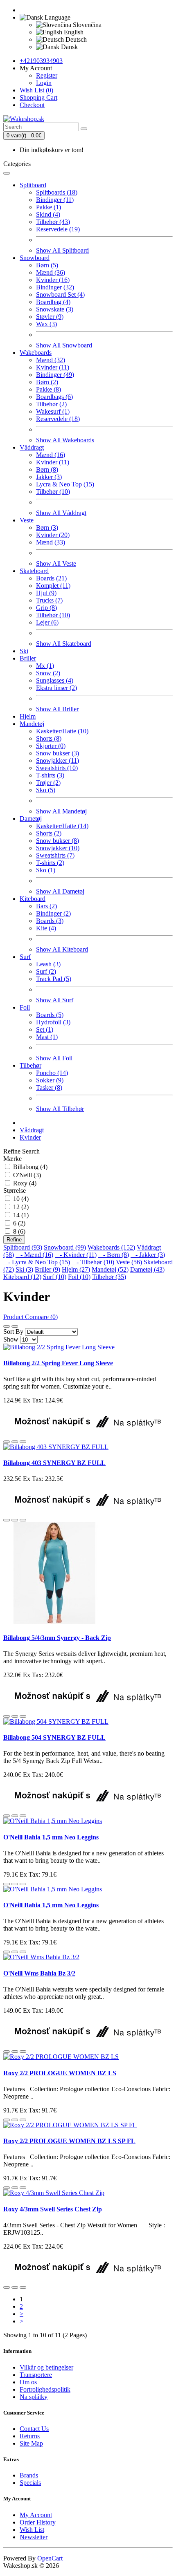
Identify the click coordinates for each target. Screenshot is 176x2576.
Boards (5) (50, 1015)
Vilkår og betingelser (46, 2367)
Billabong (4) (30, 1167)
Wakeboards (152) (111, 1247)
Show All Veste (56, 563)
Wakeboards (36, 353)
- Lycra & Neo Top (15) (37, 1262)
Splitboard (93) (23, 1247)
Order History (38, 2522)
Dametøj (31, 819)
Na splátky (34, 2397)
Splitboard (33, 185)
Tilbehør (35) (109, 1277)
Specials (30, 2483)
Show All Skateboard (64, 644)
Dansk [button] (69, 47)
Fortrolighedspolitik (45, 2389)
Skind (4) (48, 214)
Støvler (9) (50, 317)
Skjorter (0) (51, 746)
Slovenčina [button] (86, 25)
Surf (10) (55, 1277)
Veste (27, 520)
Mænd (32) (51, 360)
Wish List (32, 2530)
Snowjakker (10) (58, 848)
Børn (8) (47, 469)
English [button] (73, 32)
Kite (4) (46, 928)
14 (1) (21, 1215)
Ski (24, 651)
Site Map (31, 2443)
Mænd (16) (51, 455)
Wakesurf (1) (53, 411)
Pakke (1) (49, 207)
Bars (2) (46, 906)
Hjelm (28, 716)
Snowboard (35, 258)
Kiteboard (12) (22, 1277)
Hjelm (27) (76, 1269)
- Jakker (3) (148, 1255)
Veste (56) (129, 1262)
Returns (30, 2436)
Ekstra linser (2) (56, 688)
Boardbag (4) (53, 302)
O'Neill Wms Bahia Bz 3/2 (39, 1973)
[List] (7, 1326)
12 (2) (21, 1207)
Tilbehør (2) (51, 404)
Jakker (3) (49, 477)
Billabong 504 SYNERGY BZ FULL (54, 1737)
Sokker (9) (50, 1080)
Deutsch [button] (75, 39)
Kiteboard (33, 899)
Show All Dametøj (60, 891)
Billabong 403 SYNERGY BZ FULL (54, 1463)
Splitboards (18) (57, 192)
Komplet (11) (53, 586)
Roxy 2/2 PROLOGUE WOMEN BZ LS (60, 2073)
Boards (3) (50, 921)
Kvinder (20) (53, 535)
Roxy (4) (25, 1183)
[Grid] (15, 1326)
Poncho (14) (52, 1073)
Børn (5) (47, 265)
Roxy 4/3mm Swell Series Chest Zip (53, 2209)
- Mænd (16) (34, 1255)
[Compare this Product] (23, 1442)
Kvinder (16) (53, 280)
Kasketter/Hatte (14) (62, 826)
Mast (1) (47, 1037)
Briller (28, 658)
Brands (29, 2475)
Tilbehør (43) (53, 222)
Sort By (13, 1332)
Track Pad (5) (54, 979)
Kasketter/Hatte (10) (62, 731)
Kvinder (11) (53, 367)
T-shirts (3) (50, 775)
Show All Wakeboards (65, 440)
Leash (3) (48, 964)
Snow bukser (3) (58, 753)
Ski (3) (24, 1269)
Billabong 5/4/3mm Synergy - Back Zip (57, 1638)
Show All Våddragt (61, 513)
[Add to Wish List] (15, 1442)
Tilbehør (30, 1065)
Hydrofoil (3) (53, 1022)
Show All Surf (55, 1000)
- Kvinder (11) (76, 1255)
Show (11, 1339)
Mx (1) (45, 666)
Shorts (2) (49, 833)
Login (44, 83)
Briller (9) (47, 1269)
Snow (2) (48, 673)
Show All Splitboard (62, 250)
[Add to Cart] (7, 1442)
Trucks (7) (49, 600)
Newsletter (34, 2537)
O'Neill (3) (27, 1175)
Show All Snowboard (64, 345)
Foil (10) (79, 1277)
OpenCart (50, 2558)
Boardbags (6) (54, 397)
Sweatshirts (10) (57, 768)
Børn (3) (47, 528)
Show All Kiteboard (62, 949)
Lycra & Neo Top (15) (65, 484)
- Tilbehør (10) (93, 1262)
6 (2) (19, 1223)
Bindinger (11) (55, 200)
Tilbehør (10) (53, 492)
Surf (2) (46, 971)
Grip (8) (46, 608)
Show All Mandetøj (61, 811)
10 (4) (21, 1199)
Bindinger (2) (53, 913)
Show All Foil (54, 1058)
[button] (45, 17)
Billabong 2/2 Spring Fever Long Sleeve (58, 1363)
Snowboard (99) (65, 1247)
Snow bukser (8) (58, 841)
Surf (25, 957)
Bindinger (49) (55, 375)
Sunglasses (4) (55, 680)
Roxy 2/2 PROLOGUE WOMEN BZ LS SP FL (69, 2141)
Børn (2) (47, 382)
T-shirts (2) (50, 863)
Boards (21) (51, 578)
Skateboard (34, 571)
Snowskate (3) (55, 309)
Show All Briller (57, 709)
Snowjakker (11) (58, 760)
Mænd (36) (51, 272)
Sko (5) (46, 790)
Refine (14, 1240)
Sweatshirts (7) (55, 855)
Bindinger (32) (55, 287)
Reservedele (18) (58, 419)
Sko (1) (46, 870)
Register (47, 75)
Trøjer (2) (48, 783)
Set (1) (45, 1029)
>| (22, 2321)
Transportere (36, 2375)
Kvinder (30, 1137)
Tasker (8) (49, 1088)
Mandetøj (32, 724)
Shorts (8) (49, 738)
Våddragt (32, 447)
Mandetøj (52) (110, 1269)
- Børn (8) (114, 1255)
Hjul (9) (46, 593)
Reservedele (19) (58, 229)
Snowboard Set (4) (60, 295)
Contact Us (34, 2429)
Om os (28, 2382)
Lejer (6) (47, 622)
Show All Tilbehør (60, 1109)
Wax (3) (46, 324)
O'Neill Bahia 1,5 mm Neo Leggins (51, 1837)
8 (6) (19, 1231)
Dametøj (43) (147, 1269)
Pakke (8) (49, 389)
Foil (25, 1007)
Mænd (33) (51, 542)
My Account (36, 2515)
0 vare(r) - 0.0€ (24, 136)
